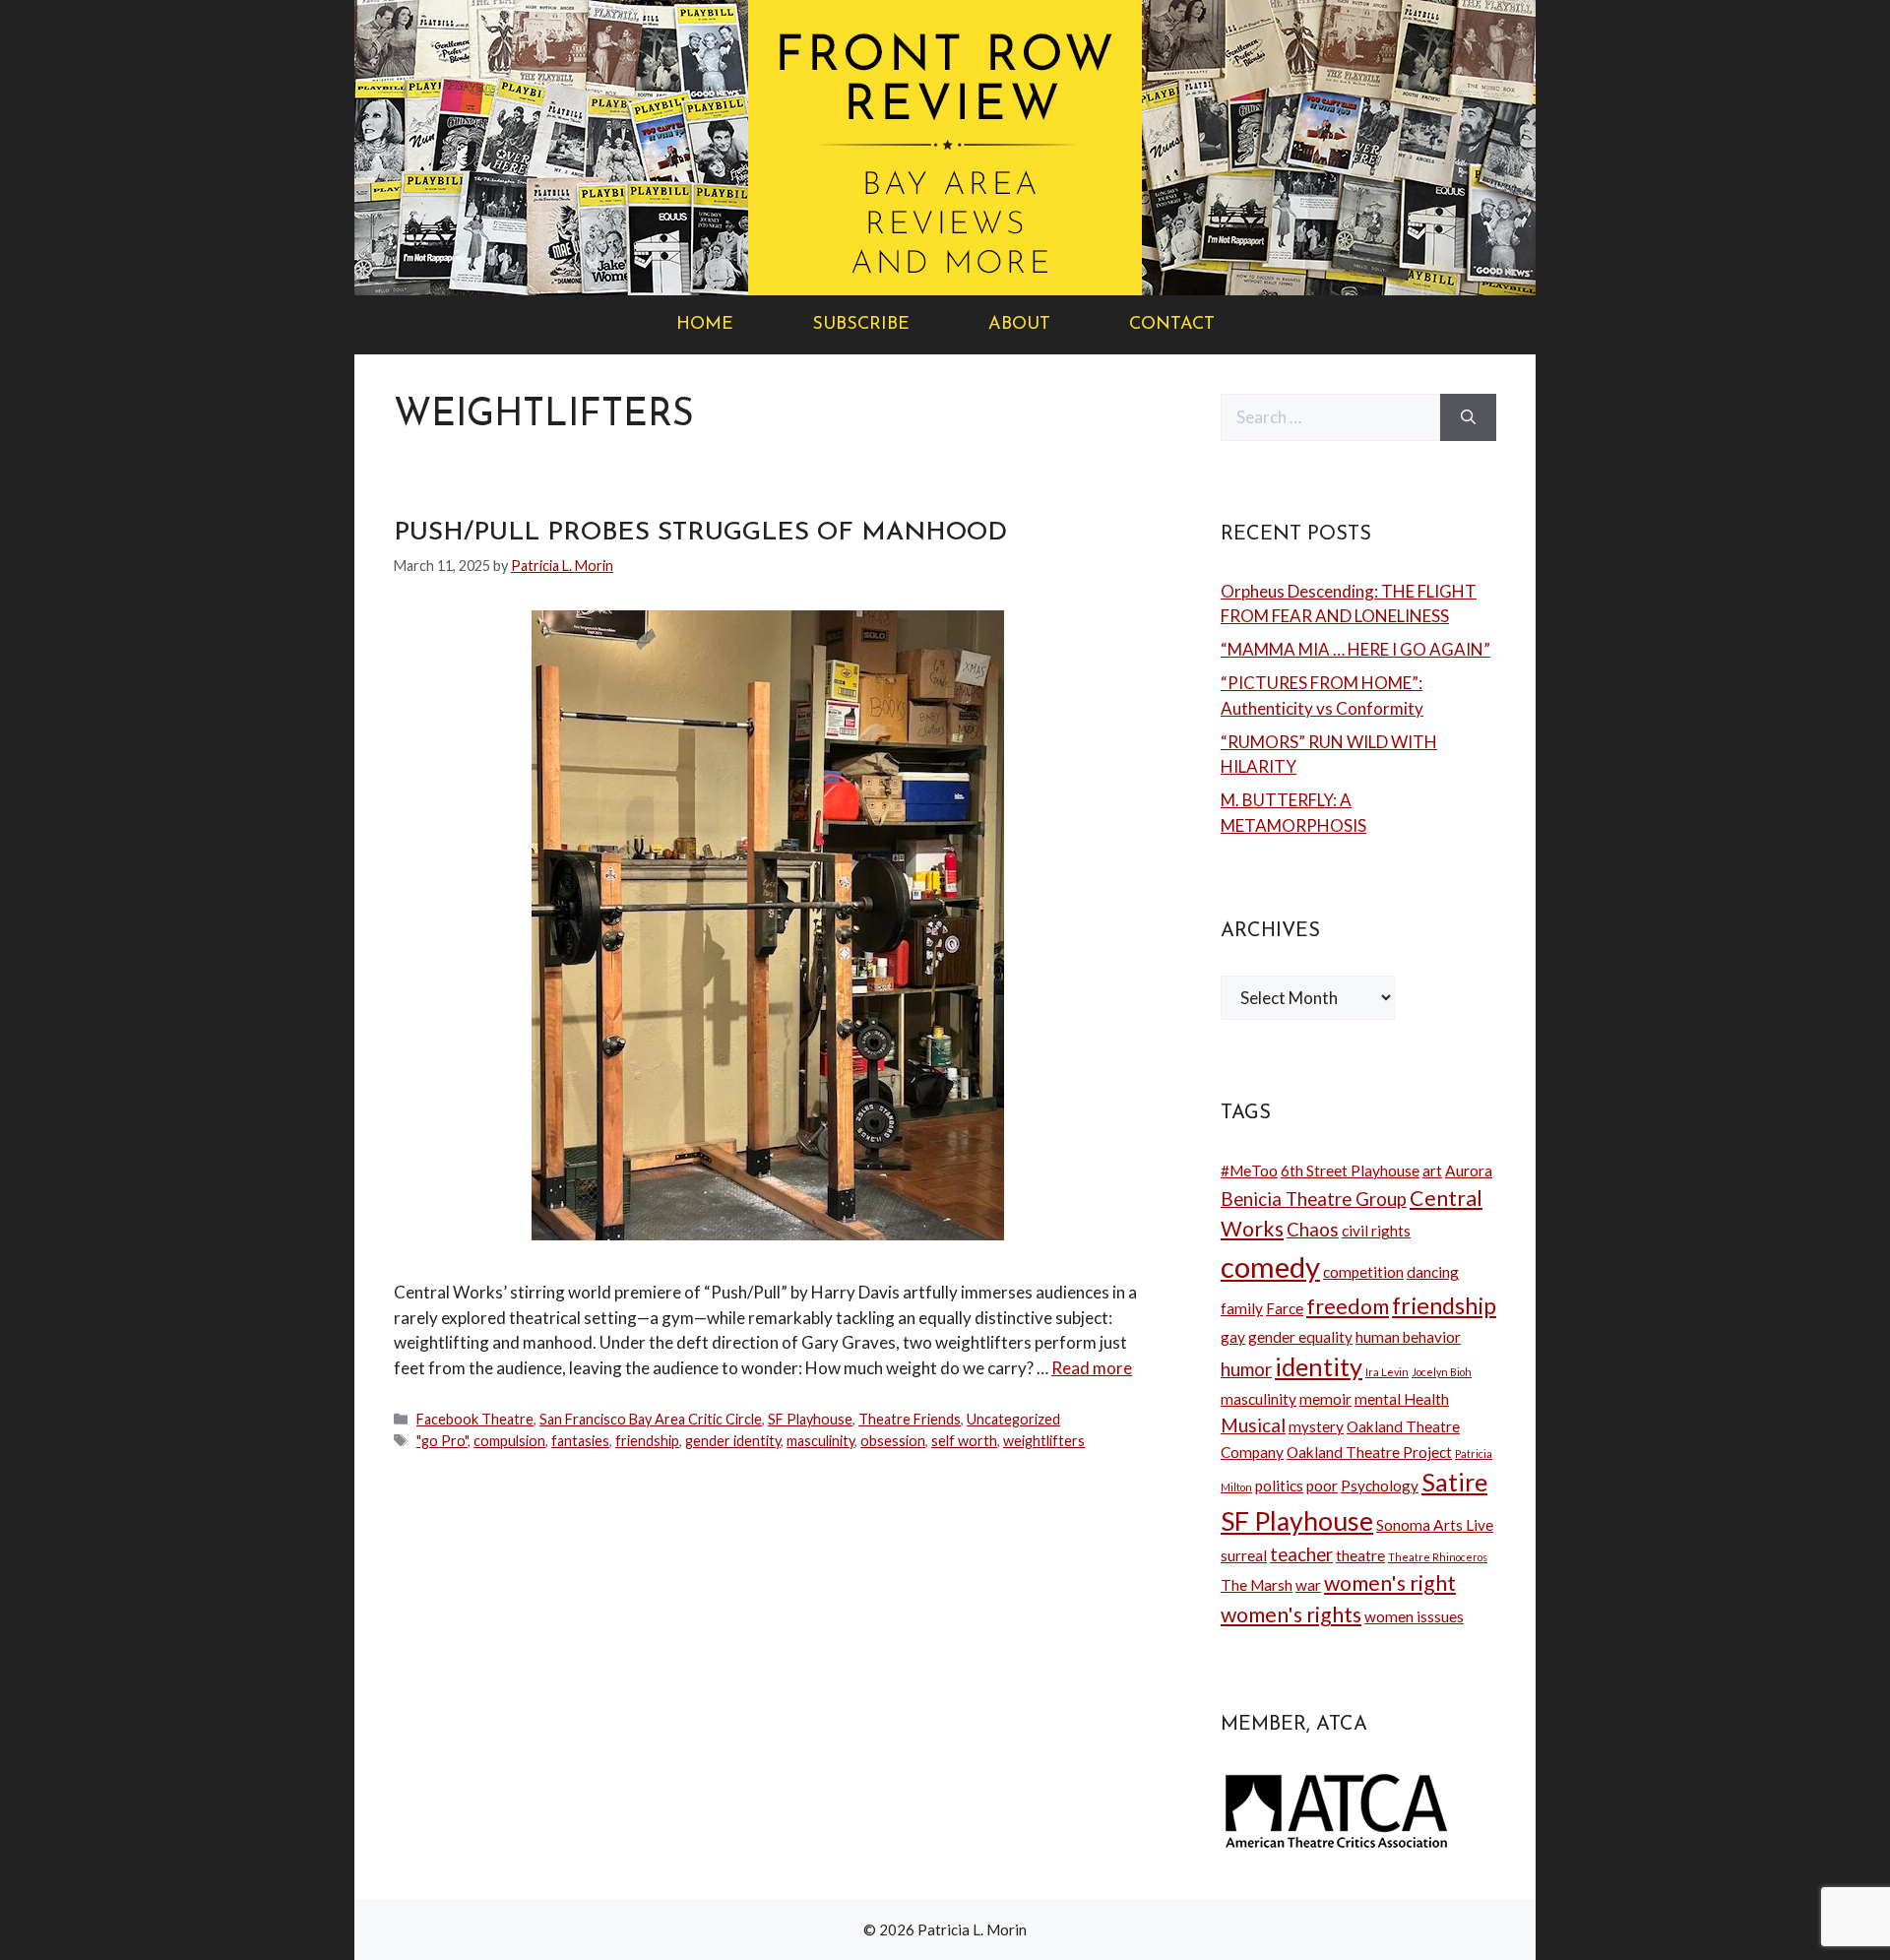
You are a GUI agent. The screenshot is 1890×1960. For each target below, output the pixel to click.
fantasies (580, 1441)
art (1432, 1170)
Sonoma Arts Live (1435, 1525)
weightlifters (1044, 1441)
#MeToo (1249, 1170)
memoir (1325, 1399)
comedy (1270, 1266)
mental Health (1402, 1399)
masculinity (820, 1441)
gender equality (1300, 1337)
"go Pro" (442, 1441)
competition (1363, 1272)
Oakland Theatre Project (1369, 1452)
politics (1279, 1486)
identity (1319, 1366)
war (1308, 1585)
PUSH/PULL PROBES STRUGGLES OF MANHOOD (700, 533)
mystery (1316, 1426)
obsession (893, 1441)
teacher (1301, 1554)
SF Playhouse (810, 1419)
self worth (964, 1441)
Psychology (1380, 1486)
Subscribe (861, 325)
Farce (1285, 1308)
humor (1246, 1369)
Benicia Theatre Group (1314, 1199)
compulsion (509, 1441)
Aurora (1469, 1170)
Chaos (1313, 1230)
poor (1322, 1486)
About (1019, 325)
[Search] (1468, 417)
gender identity (733, 1441)
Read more (1092, 1368)
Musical (1253, 1425)
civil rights (1376, 1231)
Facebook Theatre (475, 1419)
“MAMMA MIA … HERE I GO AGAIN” (1355, 649)
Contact (1172, 325)
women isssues (1414, 1616)
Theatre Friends (910, 1419)
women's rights (1291, 1614)
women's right (1390, 1583)
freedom (1348, 1306)
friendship (647, 1441)
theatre (1360, 1555)
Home (705, 325)
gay (1233, 1337)
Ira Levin (1387, 1372)
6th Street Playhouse (1350, 1170)
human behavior (1408, 1337)
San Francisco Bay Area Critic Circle (651, 1419)
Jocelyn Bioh (1442, 1372)
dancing (1433, 1272)
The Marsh (1257, 1585)
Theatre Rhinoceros (1438, 1557)
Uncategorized (1013, 1419)
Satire (1454, 1482)
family (1242, 1308)
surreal (1244, 1555)
